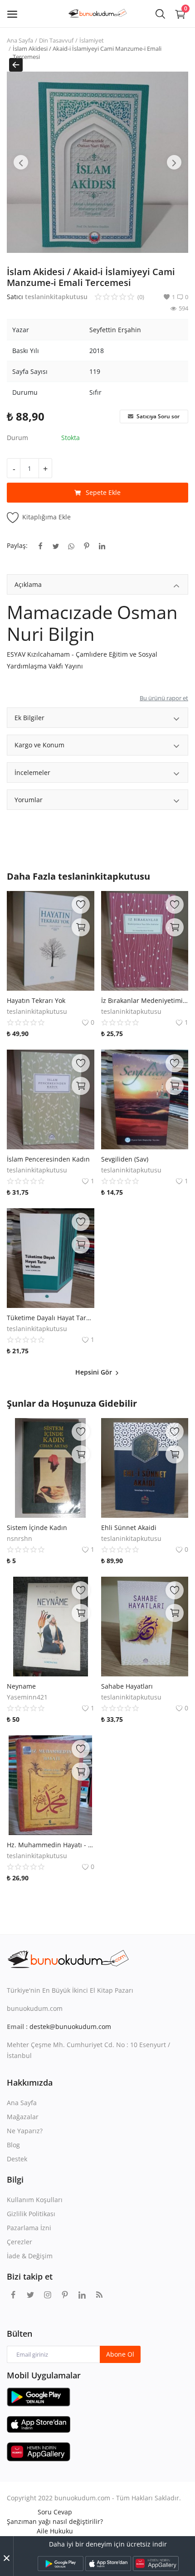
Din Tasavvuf (56, 40)
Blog (13, 2145)
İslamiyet (92, 40)
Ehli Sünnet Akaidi (129, 1528)
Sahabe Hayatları (127, 1686)
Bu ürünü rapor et (164, 698)
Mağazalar (23, 2117)
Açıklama (28, 584)
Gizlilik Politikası (31, 2214)
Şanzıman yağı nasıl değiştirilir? (55, 2521)
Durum (17, 438)
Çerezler (19, 2242)
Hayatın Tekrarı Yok (36, 1000)
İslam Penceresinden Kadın (48, 1159)
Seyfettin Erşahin (115, 330)
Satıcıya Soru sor (157, 416)
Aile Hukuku (55, 2531)
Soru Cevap (55, 2512)
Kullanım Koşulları (35, 2200)
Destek (17, 2159)
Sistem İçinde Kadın (37, 1528)
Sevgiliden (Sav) (125, 1159)
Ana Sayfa (20, 40)
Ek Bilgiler (29, 718)
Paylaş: (17, 545)
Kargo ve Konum (39, 745)
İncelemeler (32, 772)
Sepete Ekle (103, 492)
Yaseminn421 (27, 1697)
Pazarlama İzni (29, 2228)
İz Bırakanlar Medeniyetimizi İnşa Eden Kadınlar (145, 1000)
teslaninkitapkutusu (56, 297)
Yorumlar (29, 800)
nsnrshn (19, 1538)
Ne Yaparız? (25, 2131)
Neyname (21, 1686)
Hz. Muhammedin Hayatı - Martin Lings (51, 1845)
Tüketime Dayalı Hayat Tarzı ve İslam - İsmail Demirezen (51, 1318)
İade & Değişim (30, 2256)
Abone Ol (120, 2354)
